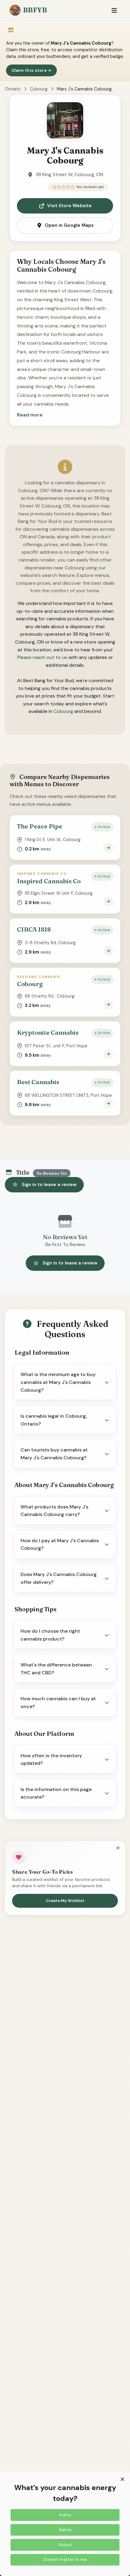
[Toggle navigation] (114, 10)
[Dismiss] (118, 1848)
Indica (65, 2515)
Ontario (13, 89)
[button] (30, 415)
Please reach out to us (42, 657)
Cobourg (39, 89)
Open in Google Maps (69, 225)
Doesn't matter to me (65, 2559)
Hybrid (65, 2545)
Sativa (65, 2530)
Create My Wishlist (65, 1901)
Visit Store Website (69, 206)
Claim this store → (32, 70)
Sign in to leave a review (49, 1185)
